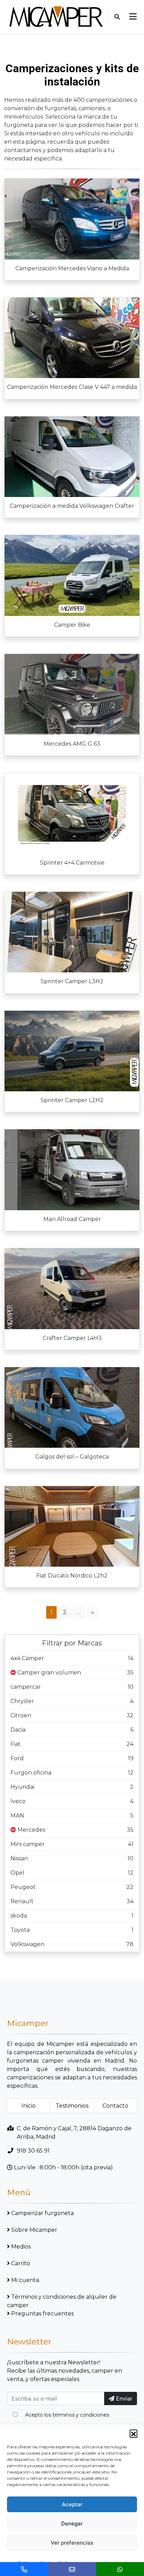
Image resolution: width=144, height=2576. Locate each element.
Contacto (115, 2106)
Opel (17, 1873)
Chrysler (22, 1701)
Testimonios (72, 2106)
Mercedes (31, 1830)
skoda (19, 1916)
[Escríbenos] (72, 2569)
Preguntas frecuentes (42, 2314)
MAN (17, 1816)
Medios (21, 2247)
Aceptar (72, 2504)
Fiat (16, 1744)
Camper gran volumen (49, 1673)
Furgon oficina (31, 1773)
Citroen (21, 1715)
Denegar (72, 2524)
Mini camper (28, 1844)
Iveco (18, 1801)
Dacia (18, 1730)
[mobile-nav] (133, 17)
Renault (22, 1901)
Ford (17, 1758)
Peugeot (23, 1887)
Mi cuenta (25, 2280)
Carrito (21, 2263)
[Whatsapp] (120, 2569)
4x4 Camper (27, 1658)
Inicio (28, 2106)
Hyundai (22, 1787)
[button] (134, 2433)
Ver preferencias (72, 2543)
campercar (26, 1687)
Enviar (123, 2398)
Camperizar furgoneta (42, 2213)
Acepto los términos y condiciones (67, 2415)
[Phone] (24, 2569)
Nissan (19, 1858)
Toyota (20, 1930)
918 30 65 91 (33, 2151)
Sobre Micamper (34, 2230)
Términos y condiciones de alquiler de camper (62, 2301)
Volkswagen (27, 1944)
